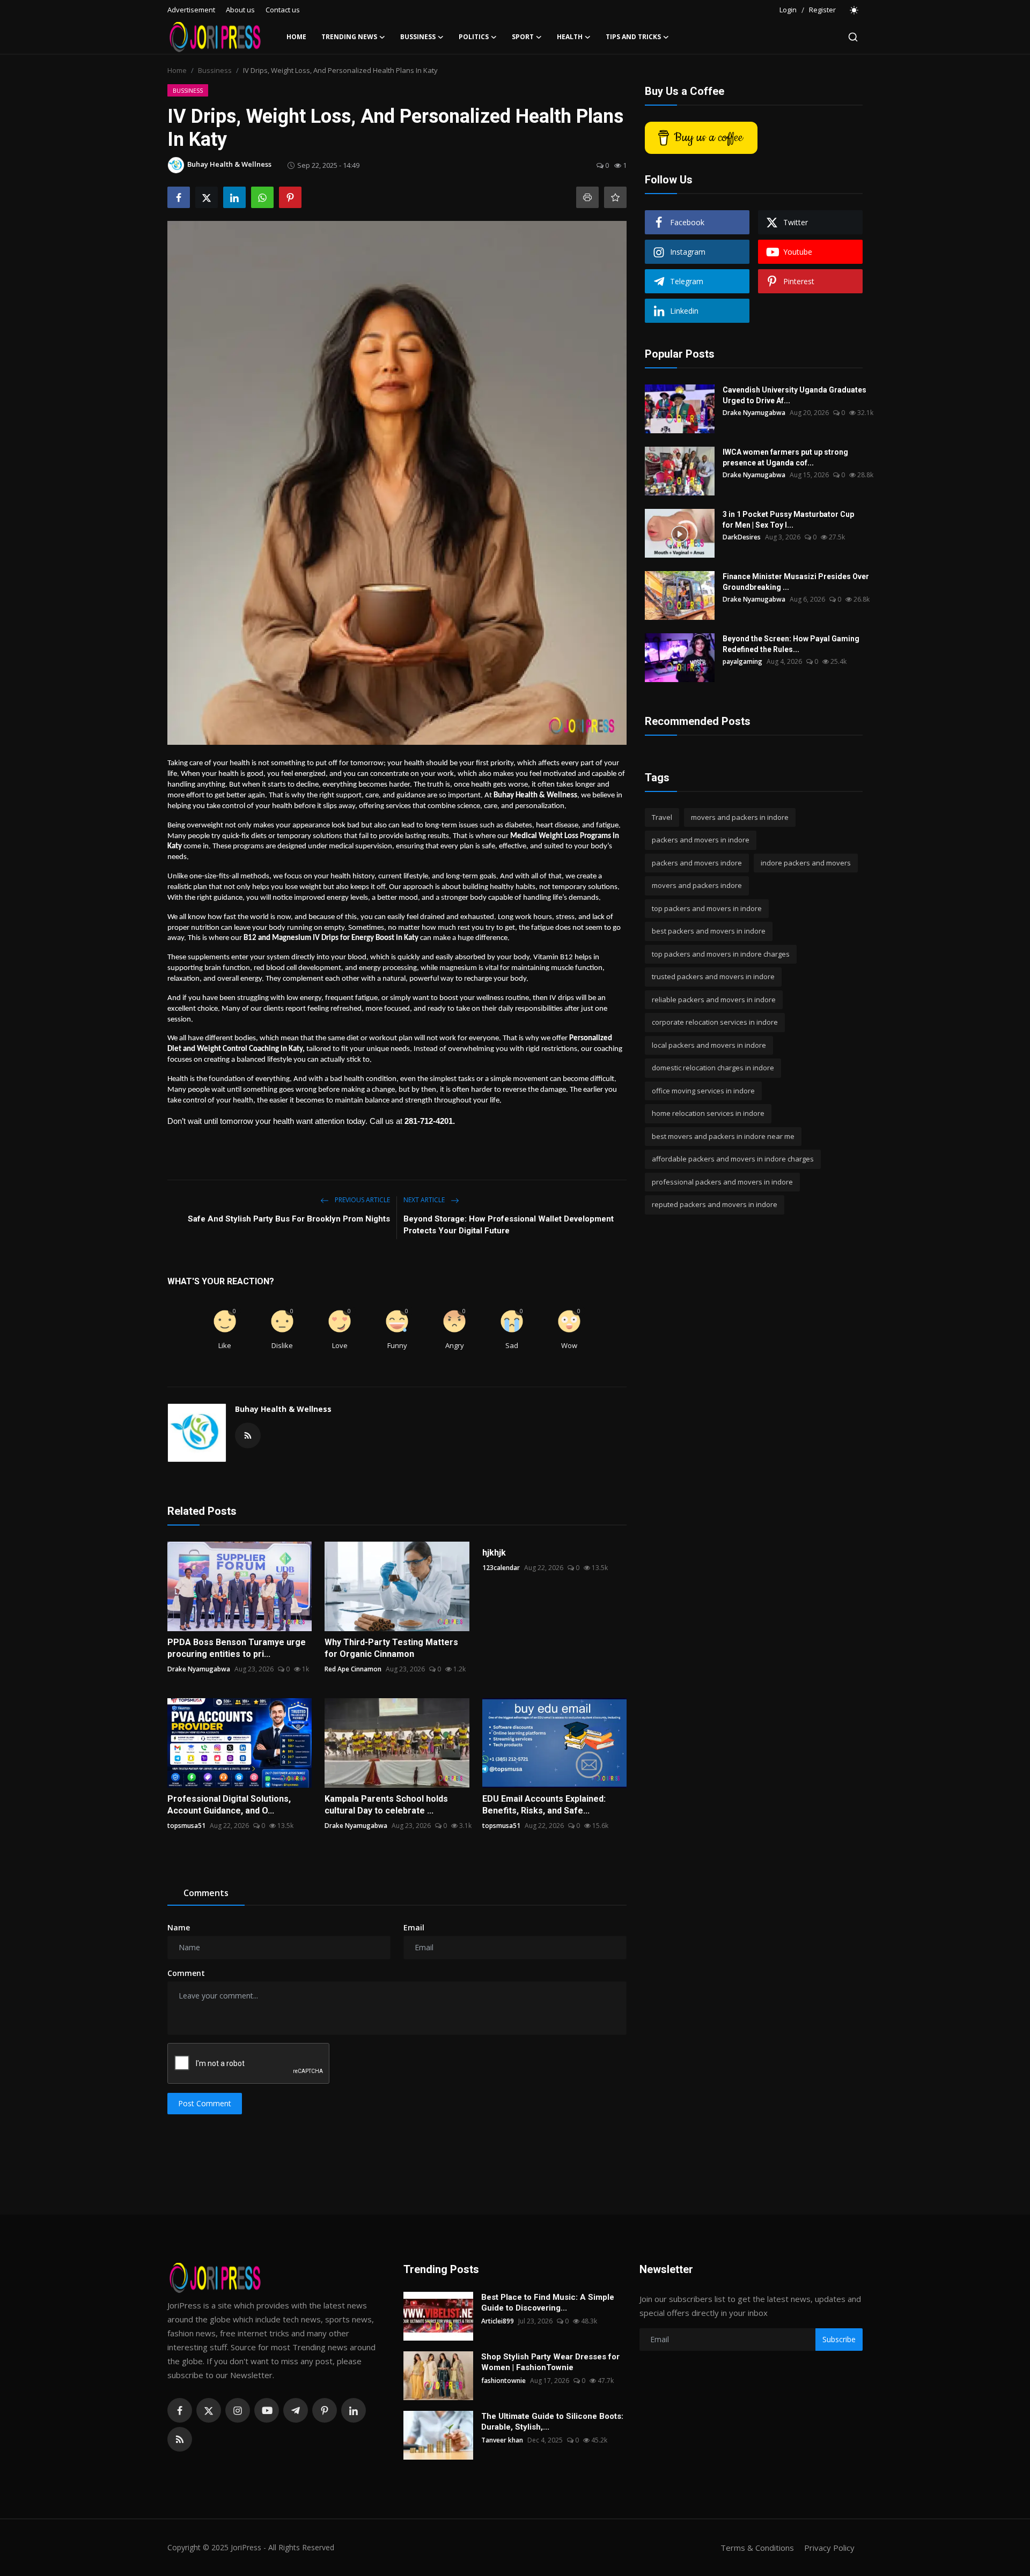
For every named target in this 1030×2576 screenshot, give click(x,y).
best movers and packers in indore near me (723, 1136)
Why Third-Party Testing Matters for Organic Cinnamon (391, 1648)
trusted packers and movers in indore (713, 977)
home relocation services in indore (708, 1114)
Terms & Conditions (757, 2548)
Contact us (283, 10)
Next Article (425, 1200)
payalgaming (742, 661)
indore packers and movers (806, 863)
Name (179, 1927)
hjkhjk (494, 1553)
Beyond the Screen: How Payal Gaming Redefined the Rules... (791, 644)
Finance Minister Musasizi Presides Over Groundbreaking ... (796, 582)
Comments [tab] (206, 1893)
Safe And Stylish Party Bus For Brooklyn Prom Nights (289, 1219)
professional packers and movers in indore (722, 1182)
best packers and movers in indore (709, 931)
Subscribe (839, 2339)
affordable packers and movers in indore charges (733, 1159)
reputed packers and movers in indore (715, 1205)
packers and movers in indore (701, 840)
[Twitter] (209, 2410)
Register (822, 10)
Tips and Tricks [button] (633, 37)
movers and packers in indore (740, 817)
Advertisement (191, 10)
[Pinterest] (325, 2410)
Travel (662, 817)
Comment (186, 1973)
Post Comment (205, 2103)
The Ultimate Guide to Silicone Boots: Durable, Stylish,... (552, 2422)
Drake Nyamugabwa (199, 1669)
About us (240, 10)
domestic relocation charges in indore (713, 1068)
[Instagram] (238, 2410)
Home (296, 37)
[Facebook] (180, 2410)
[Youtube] (267, 2410)
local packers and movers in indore (709, 1045)
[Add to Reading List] (615, 197)
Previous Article (362, 1200)
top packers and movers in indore (707, 908)
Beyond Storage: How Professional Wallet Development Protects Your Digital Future (509, 1225)
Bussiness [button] (418, 37)
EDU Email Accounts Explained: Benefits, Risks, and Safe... (544, 1805)
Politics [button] (474, 37)
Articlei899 (498, 2321)
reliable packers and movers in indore (714, 1000)
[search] (853, 37)
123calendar (501, 1568)
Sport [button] (523, 37)
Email (414, 1927)
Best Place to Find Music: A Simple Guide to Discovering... (548, 2303)
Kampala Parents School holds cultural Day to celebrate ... (386, 1805)
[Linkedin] (354, 2410)
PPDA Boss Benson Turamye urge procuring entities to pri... (237, 1648)
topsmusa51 (186, 1826)
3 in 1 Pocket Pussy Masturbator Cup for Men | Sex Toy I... (788, 520)
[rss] (180, 2439)
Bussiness (215, 70)
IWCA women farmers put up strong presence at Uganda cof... (785, 457)
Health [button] (570, 37)
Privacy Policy (829, 2548)
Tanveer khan (502, 2440)
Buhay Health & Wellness (283, 1409)
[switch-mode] (855, 10)
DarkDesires (742, 537)
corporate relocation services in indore (715, 1023)
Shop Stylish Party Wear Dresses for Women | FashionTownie (550, 2362)
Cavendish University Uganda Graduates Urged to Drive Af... (794, 395)
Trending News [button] (349, 37)
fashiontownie (503, 2381)
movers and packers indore (697, 886)
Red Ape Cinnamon (353, 1669)
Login (788, 10)
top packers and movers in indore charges (721, 954)
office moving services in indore (703, 1091)
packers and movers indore (697, 863)
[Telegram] (296, 2410)
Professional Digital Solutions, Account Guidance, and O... (229, 1805)
